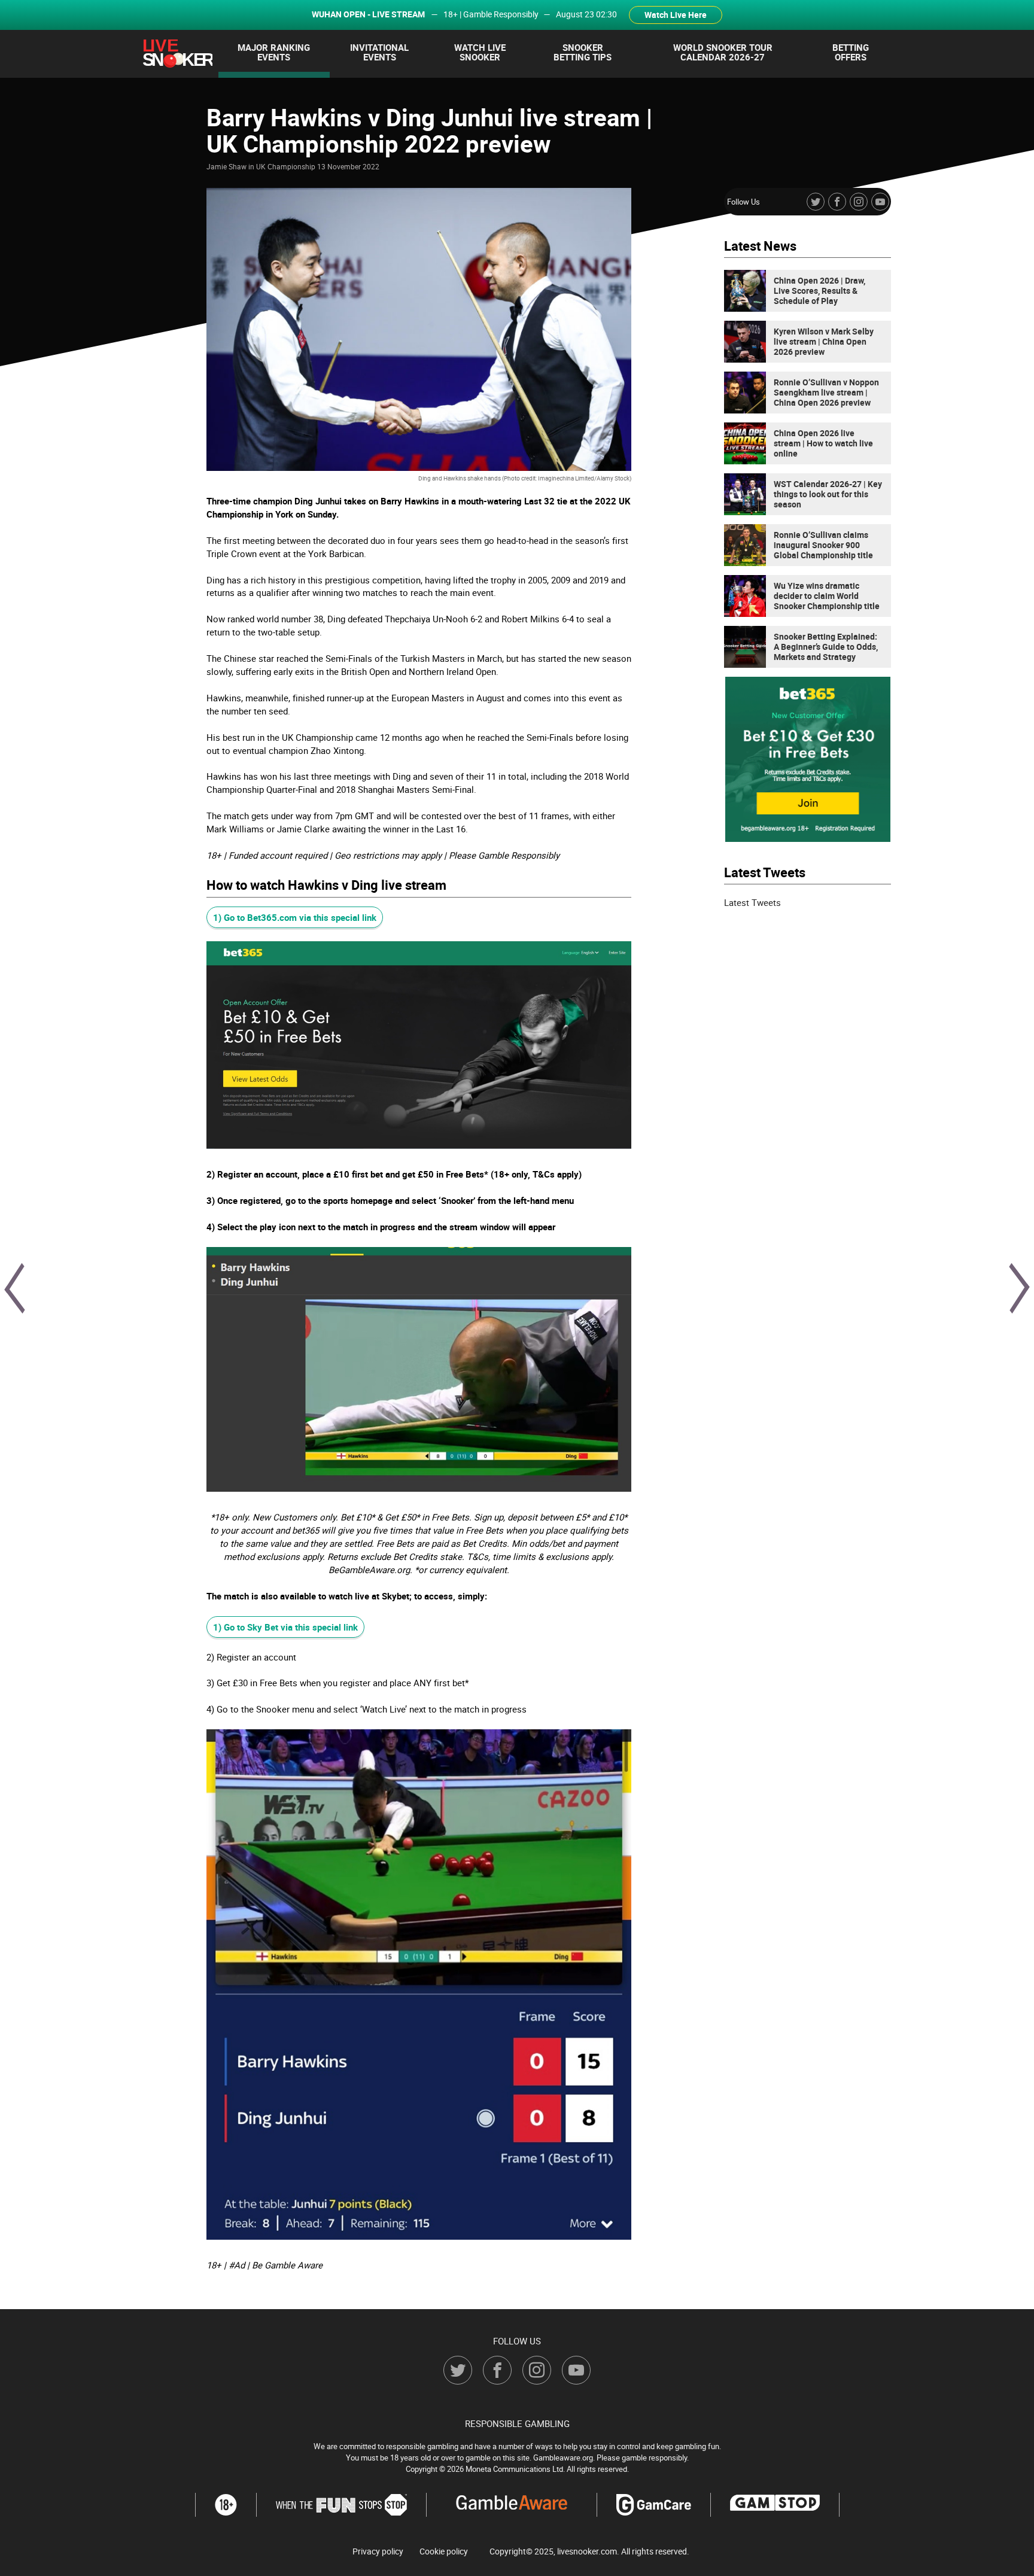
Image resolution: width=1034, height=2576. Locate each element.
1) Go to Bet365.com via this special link (295, 917)
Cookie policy (444, 2551)
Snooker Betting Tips (583, 52)
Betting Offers (851, 52)
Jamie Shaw (226, 166)
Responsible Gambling (517, 2423)
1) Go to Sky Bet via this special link (285, 1627)
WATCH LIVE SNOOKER (480, 52)
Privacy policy (378, 2551)
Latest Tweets (752, 902)
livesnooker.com (587, 2551)
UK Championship (286, 166)
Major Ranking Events (274, 52)
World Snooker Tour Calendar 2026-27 (723, 52)
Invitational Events (379, 52)
